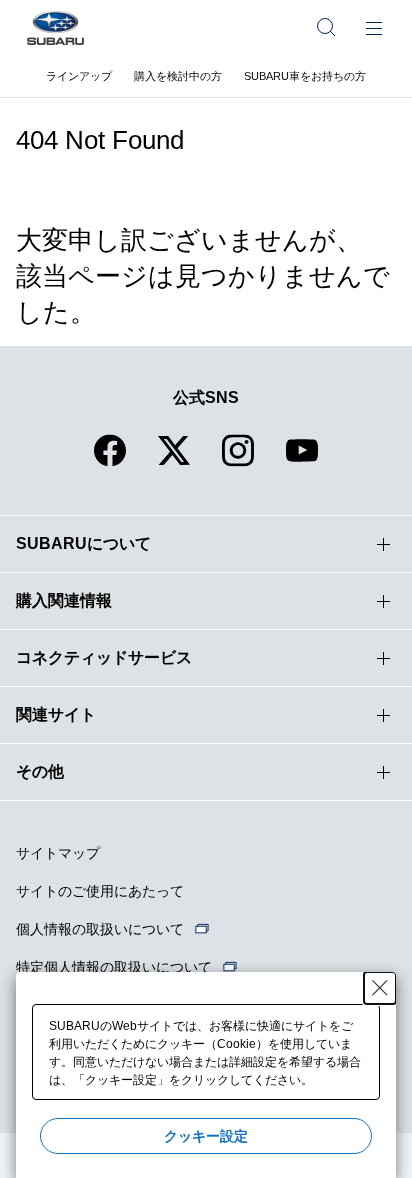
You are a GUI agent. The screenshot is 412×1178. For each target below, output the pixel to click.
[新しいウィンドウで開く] (110, 462)
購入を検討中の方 (178, 76)
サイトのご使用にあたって (100, 891)
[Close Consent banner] (380, 988)
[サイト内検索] (326, 27)
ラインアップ (79, 76)
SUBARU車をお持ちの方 (305, 76)
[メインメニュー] (374, 27)
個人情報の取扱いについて (100, 929)
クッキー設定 (206, 1136)
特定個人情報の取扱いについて (114, 967)
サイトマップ (58, 853)
